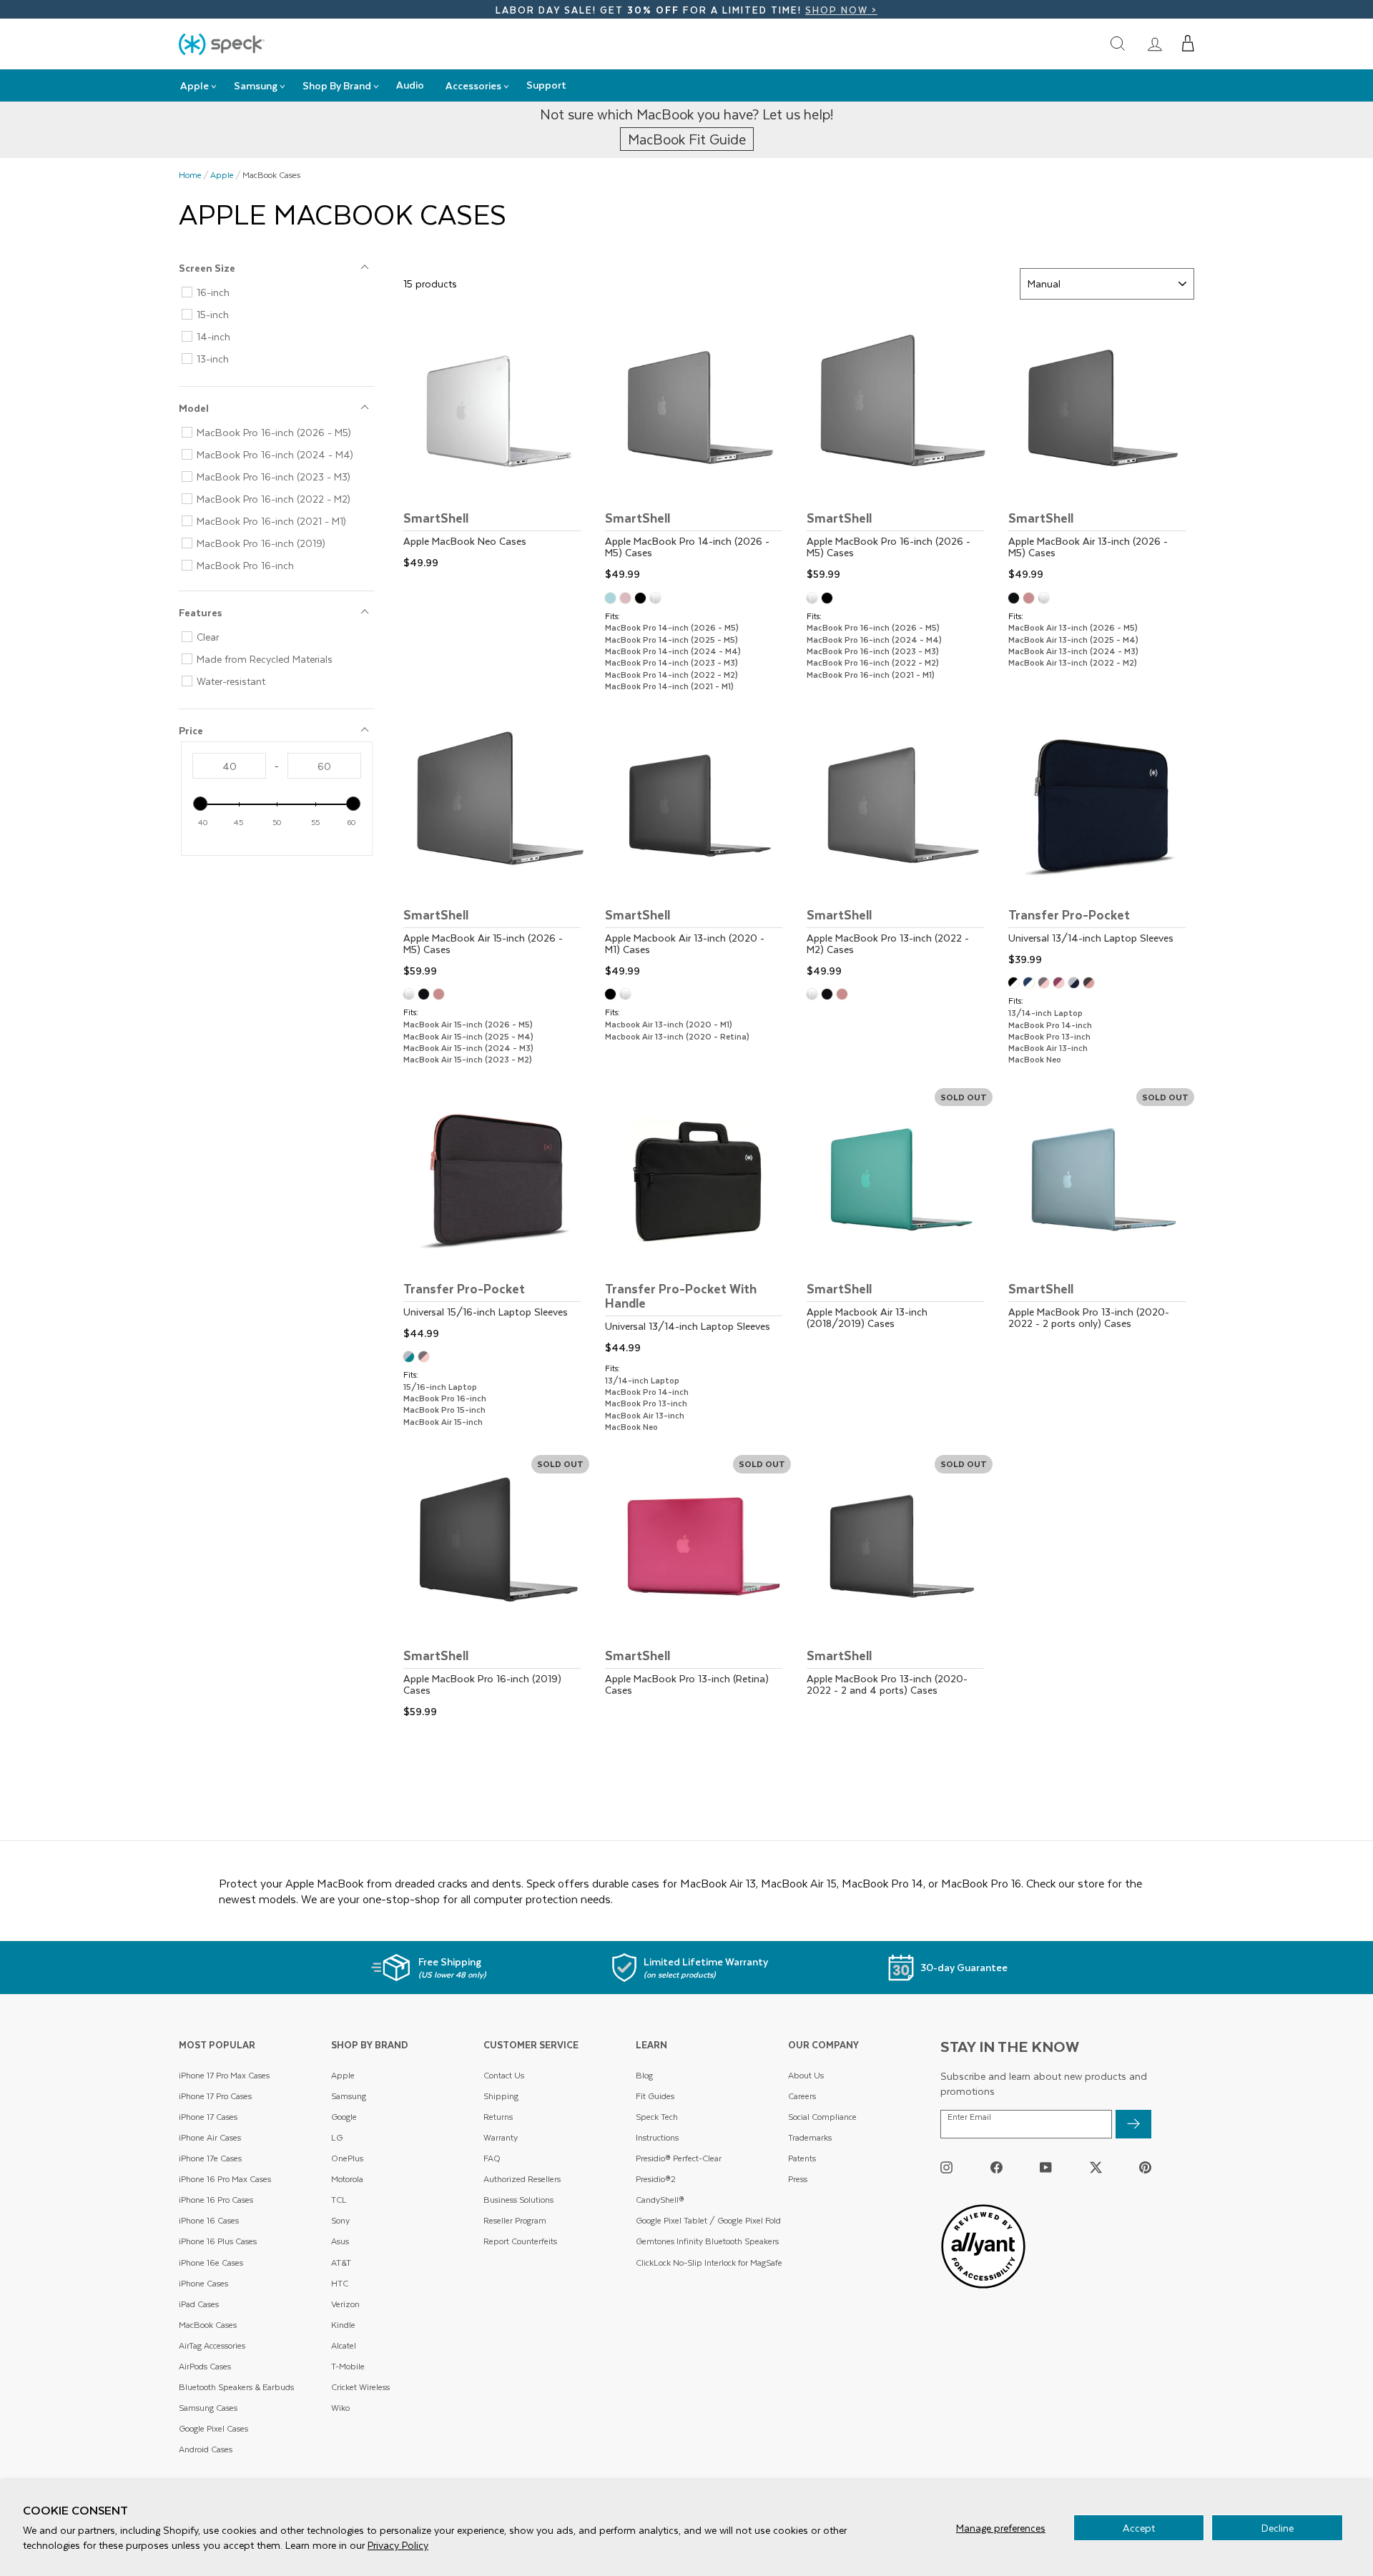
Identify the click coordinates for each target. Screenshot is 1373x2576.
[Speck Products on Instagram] (946, 2167)
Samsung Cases (208, 2408)
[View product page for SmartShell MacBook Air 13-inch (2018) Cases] (900, 1222)
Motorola (347, 2179)
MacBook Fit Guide (687, 139)
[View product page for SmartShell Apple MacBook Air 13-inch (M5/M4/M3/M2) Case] (1101, 451)
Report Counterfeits (520, 2241)
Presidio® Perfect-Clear (679, 2158)
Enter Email (969, 2117)
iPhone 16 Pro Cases (216, 2200)
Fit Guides (655, 2096)
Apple (222, 175)
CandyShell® (660, 2200)
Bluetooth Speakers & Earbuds (236, 2387)
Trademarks (810, 2137)
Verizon (345, 2304)
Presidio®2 (656, 2179)
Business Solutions (518, 2200)
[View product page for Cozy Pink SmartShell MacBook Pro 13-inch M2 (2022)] (844, 996)
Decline (1278, 2528)
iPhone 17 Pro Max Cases (224, 2075)
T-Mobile (348, 2366)
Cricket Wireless (360, 2387)
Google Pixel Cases (213, 2428)
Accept (1139, 2528)
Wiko (340, 2408)
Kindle (343, 2325)
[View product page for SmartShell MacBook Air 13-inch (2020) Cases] (698, 848)
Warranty (501, 2137)
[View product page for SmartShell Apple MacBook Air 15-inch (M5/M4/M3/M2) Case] (496, 848)
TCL (339, 2200)
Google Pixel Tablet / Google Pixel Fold (708, 2220)
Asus (340, 2241)
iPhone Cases (203, 2283)
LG (337, 2137)
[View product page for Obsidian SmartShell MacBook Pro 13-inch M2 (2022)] (829, 996)
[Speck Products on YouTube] (1046, 2167)
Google (344, 2117)
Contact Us (504, 2075)
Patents (802, 2158)
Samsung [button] (256, 85)
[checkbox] (282, 292)
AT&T (341, 2262)
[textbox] (229, 766)
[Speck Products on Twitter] (1096, 2167)
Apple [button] (195, 85)
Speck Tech (657, 2117)
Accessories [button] (473, 85)
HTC (340, 2283)
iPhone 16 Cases (209, 2220)
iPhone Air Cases (210, 2137)
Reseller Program (515, 2220)
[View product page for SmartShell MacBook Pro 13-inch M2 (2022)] (900, 848)
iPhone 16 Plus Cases (218, 2241)
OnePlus (347, 2158)
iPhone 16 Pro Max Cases (225, 2179)
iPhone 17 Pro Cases (215, 2096)
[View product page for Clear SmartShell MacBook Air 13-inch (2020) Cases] (628, 996)
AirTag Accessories (212, 2345)
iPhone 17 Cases (208, 2117)
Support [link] (546, 85)
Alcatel (344, 2345)
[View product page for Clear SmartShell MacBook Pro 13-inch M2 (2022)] (814, 996)
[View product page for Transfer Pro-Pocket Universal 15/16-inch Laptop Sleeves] (496, 1216)
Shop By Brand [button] (337, 85)
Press (798, 2179)
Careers (802, 2096)
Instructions (657, 2137)
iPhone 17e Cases (210, 2158)
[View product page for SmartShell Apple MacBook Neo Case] (496, 445)
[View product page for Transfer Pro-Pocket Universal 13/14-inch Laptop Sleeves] (1101, 842)
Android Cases (206, 2449)
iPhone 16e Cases (211, 2262)
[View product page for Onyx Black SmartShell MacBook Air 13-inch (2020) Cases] (612, 996)
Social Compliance (822, 2117)
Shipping (501, 2096)
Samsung (349, 2096)
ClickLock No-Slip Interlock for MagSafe (709, 2262)
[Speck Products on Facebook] (996, 2167)
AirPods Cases (205, 2366)
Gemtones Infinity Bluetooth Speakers (707, 2241)
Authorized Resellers (522, 2179)
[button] (1188, 44)
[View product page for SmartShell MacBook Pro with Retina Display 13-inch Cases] (698, 1589)
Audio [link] (410, 85)
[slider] (200, 804)
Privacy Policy (398, 2545)
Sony (340, 2220)
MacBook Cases (208, 2325)
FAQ (492, 2158)
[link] (1155, 44)
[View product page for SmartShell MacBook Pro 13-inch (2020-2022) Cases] (900, 1589)
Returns (498, 2117)
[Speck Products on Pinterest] (1145, 2167)
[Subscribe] (1133, 2124)
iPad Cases (199, 2304)
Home (190, 175)
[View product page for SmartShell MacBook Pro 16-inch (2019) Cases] (496, 1589)
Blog (644, 2075)
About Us (806, 2075)
